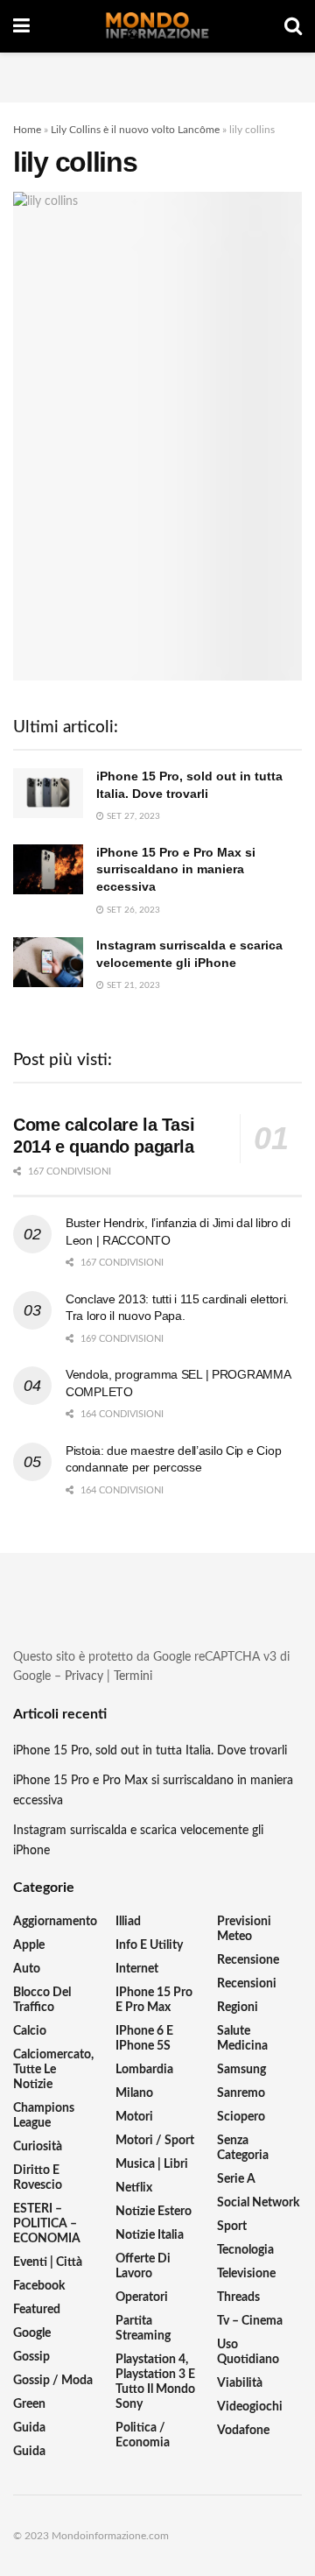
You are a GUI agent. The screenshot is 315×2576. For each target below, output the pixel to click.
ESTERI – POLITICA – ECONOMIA (47, 2224)
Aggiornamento (55, 1922)
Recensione (248, 1960)
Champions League (44, 2116)
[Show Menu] (21, 26)
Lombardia (144, 2070)
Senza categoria (243, 2148)
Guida (29, 2428)
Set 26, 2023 (132, 910)
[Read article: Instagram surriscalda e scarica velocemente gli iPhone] (48, 962)
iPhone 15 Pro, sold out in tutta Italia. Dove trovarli (150, 1751)
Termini (133, 1676)
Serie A (236, 2179)
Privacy (84, 1676)
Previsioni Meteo (244, 1929)
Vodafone (243, 2431)
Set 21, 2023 (132, 985)
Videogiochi (250, 2407)
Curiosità (38, 2147)
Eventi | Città (48, 2262)
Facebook (39, 2286)
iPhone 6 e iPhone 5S (144, 2039)
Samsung (241, 2070)
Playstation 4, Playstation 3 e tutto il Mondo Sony (155, 2382)
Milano (134, 2093)
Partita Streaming (143, 2329)
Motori (134, 2117)
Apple (29, 1945)
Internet (137, 1969)
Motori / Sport (155, 2141)
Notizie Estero (154, 2212)
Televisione (246, 2274)
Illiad (128, 1922)
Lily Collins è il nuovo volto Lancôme (135, 130)
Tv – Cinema (250, 2321)
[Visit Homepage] (157, 26)
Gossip (31, 2357)
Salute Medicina (242, 2039)
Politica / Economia (143, 2435)
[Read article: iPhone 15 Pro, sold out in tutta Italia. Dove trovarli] (48, 793)
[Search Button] (293, 26)
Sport (232, 2227)
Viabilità (240, 2383)
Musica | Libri (152, 2164)
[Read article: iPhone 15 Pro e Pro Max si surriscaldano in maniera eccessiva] (48, 869)
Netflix (134, 2188)
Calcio (30, 2031)
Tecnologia (245, 2250)
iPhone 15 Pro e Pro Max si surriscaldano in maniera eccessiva (176, 869)
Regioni (238, 2008)
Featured (37, 2310)
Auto (27, 1969)
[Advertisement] (157, 74)
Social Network (258, 2203)
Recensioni (247, 1984)
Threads (238, 2297)
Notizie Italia (150, 2235)
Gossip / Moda (53, 2381)
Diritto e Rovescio (38, 2178)
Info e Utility (149, 1945)
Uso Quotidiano (248, 2352)
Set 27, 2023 (132, 816)
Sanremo (241, 2093)
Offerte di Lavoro (143, 2266)
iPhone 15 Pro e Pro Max (154, 2000)
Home (27, 130)
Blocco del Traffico (42, 2000)
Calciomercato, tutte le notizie (53, 2070)
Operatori (142, 2297)
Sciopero (241, 2117)
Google (32, 2333)
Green (29, 2404)
